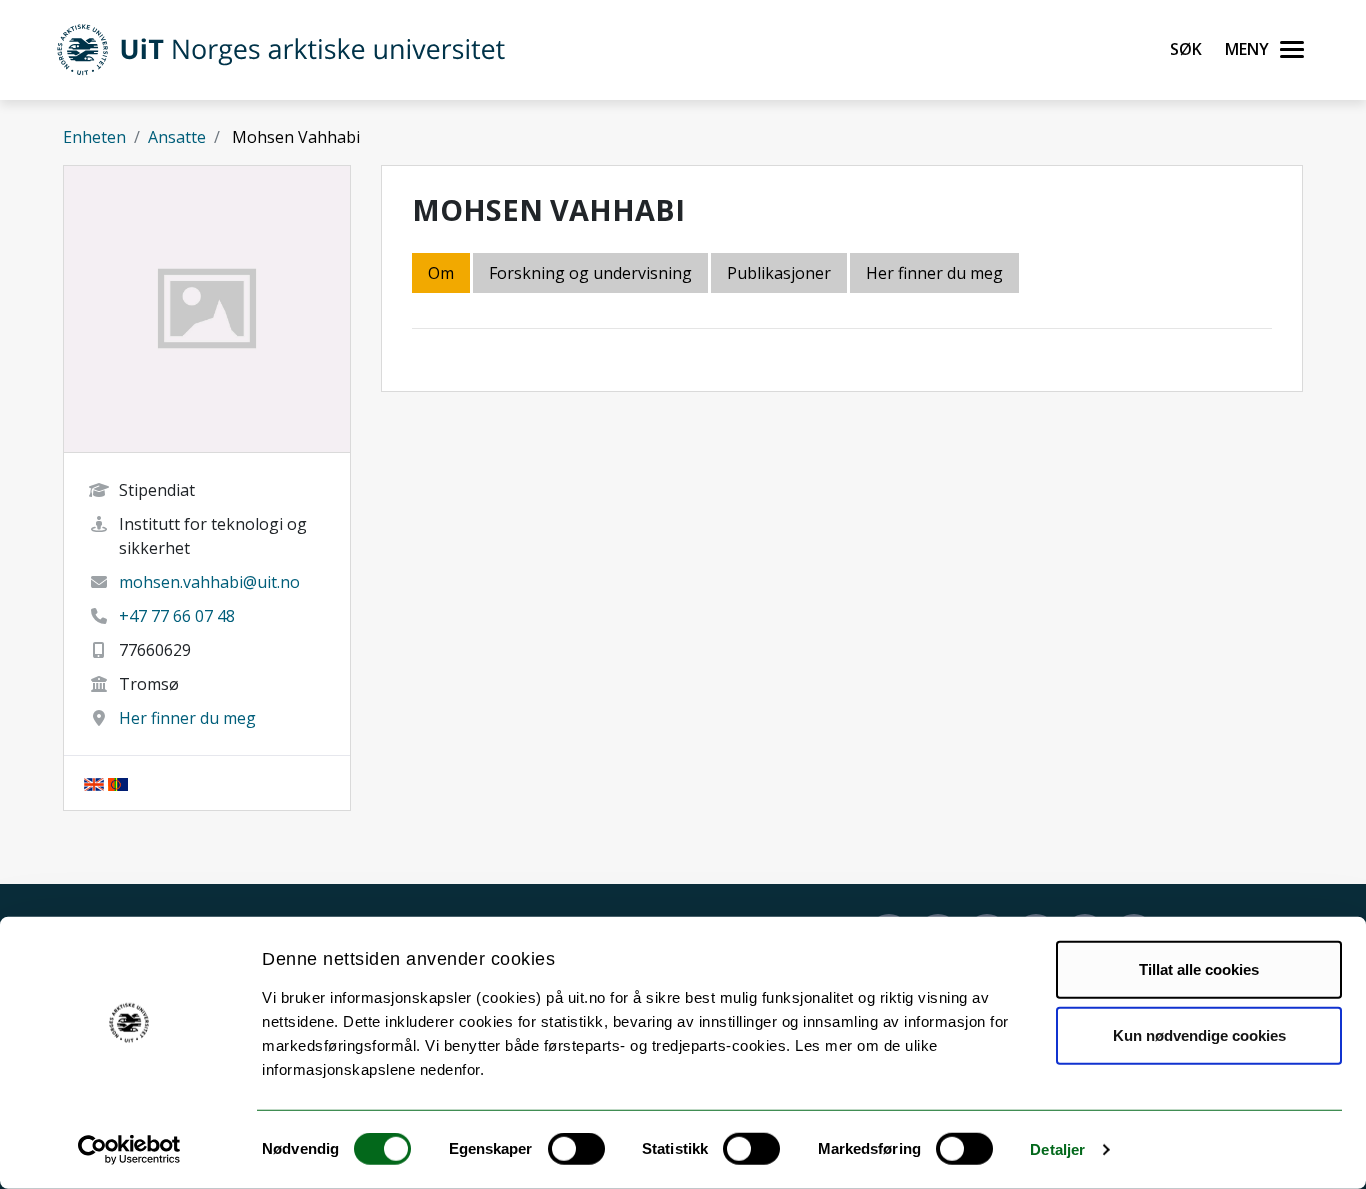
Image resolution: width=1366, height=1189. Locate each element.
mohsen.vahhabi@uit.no (209, 582)
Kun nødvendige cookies (1199, 1034)
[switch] (576, 1149)
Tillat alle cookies (1199, 969)
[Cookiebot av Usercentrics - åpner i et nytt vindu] (129, 1150)
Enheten (94, 137)
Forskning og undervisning (590, 273)
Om (441, 273)
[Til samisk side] (118, 783)
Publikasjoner (779, 273)
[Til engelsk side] (94, 783)
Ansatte (177, 137)
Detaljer (1057, 1149)
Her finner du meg (187, 718)
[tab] (780, 274)
